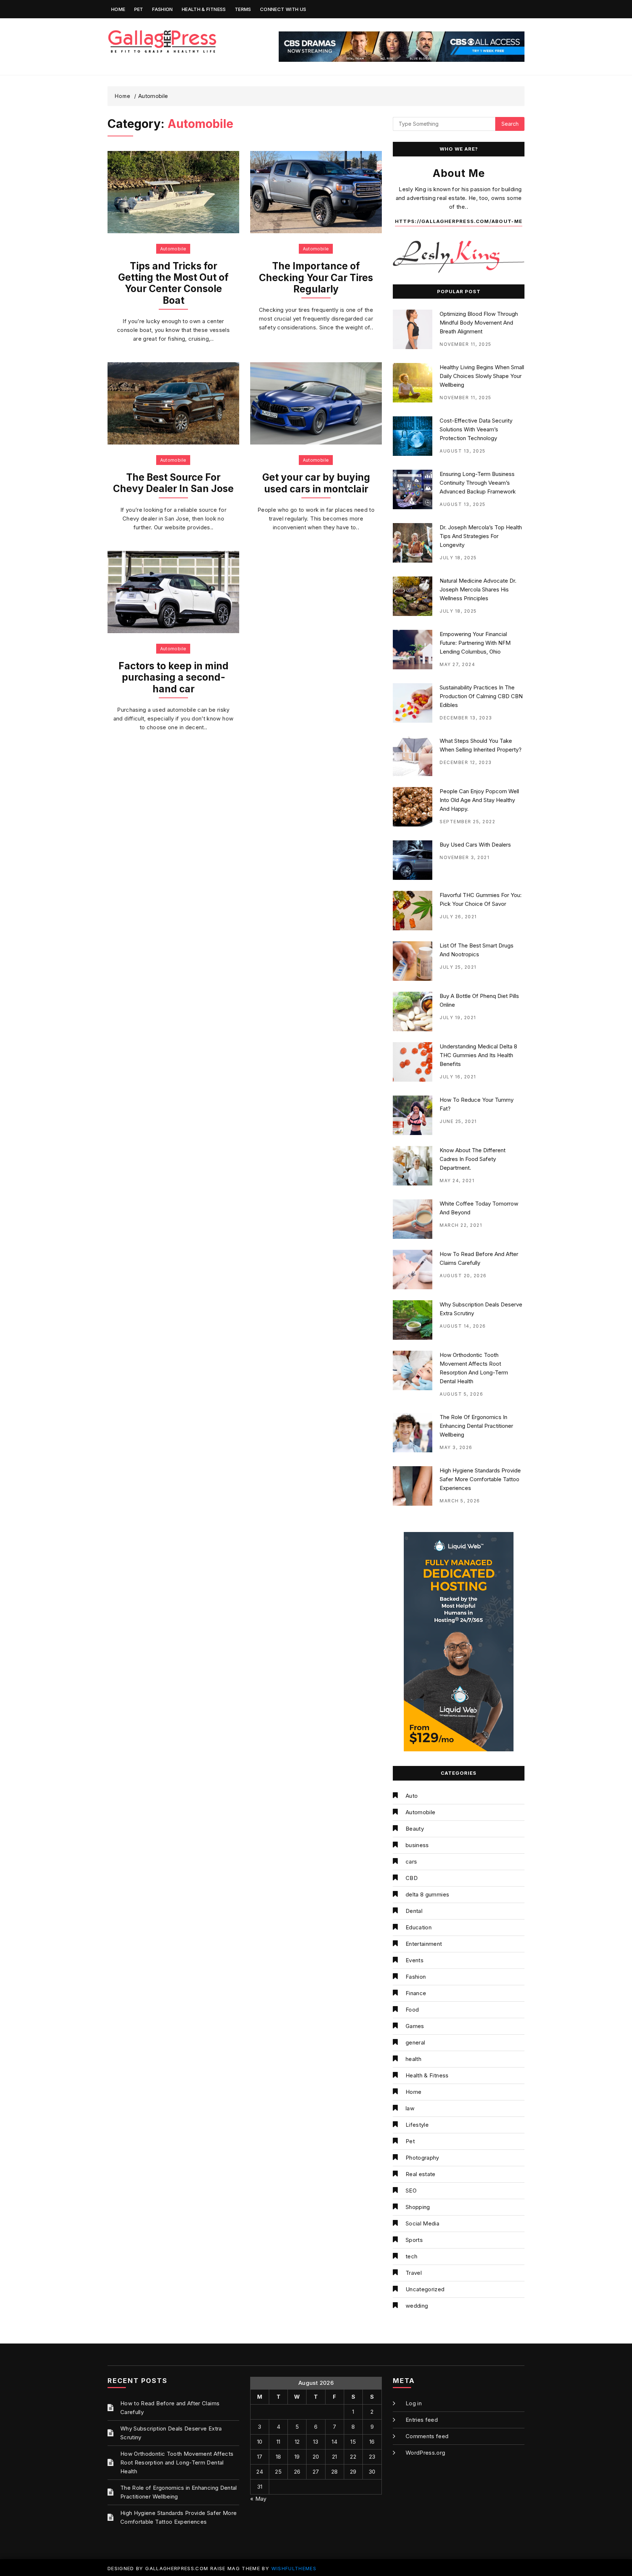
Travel (414, 2273)
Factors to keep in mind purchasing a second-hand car (174, 677)
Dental (414, 1911)
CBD (412, 1878)
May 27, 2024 (457, 664)
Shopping (418, 2207)
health (413, 2059)
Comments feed (427, 2436)
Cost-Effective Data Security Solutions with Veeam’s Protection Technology (476, 429)
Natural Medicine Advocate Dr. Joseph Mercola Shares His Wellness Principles (478, 589)
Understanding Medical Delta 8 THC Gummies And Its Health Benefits (478, 1055)
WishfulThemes (294, 2568)
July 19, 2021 (458, 1017)
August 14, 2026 (463, 1326)
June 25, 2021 (458, 1121)
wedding (417, 2306)
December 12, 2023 (466, 762)
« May (258, 2499)
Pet (139, 9)
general (415, 2042)
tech (411, 2256)
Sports (414, 2240)
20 (316, 2457)
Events (415, 1960)
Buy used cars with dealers (475, 845)
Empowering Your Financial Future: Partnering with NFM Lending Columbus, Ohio (475, 643)
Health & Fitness (204, 9)
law (410, 2108)
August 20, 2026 (463, 1276)
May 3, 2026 (456, 1447)
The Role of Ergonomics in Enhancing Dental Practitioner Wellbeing (476, 1426)
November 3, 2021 (464, 857)
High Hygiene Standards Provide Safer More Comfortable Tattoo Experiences (480, 1479)
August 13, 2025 (463, 451)
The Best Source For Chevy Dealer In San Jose (173, 483)
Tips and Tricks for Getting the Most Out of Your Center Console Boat (173, 283)
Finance (416, 1993)
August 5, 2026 (461, 1394)
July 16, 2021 (458, 1077)
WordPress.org (426, 2453)
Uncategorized (425, 2289)
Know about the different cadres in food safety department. (473, 1159)
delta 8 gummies (427, 1894)
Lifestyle (417, 2125)
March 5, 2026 (460, 1501)
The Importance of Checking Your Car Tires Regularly (316, 277)
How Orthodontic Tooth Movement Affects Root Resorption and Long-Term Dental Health (177, 2462)
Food (412, 2010)
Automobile (173, 249)
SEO (411, 2191)
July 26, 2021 (458, 917)
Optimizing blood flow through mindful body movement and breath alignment (479, 323)
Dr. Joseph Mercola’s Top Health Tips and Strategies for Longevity (481, 536)
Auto (412, 1796)
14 (334, 2442)
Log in (414, 2403)
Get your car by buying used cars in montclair (316, 483)
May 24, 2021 (457, 1181)
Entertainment (424, 1944)
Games (415, 2026)
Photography (422, 2158)
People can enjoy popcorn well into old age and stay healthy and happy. (479, 800)
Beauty (415, 1829)
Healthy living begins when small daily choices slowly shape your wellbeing (482, 376)
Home (118, 9)
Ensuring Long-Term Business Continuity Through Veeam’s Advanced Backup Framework (478, 483)
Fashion (162, 9)
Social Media (422, 2223)
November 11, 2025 (466, 344)
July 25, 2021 (458, 967)
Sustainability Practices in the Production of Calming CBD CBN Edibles (481, 696)
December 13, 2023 (466, 718)
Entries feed (422, 2420)
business (417, 1845)
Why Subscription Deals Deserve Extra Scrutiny (171, 2433)
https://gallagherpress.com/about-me (459, 221)
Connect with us (283, 9)
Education (419, 1927)
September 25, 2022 (467, 822)
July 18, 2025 (458, 558)
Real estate (421, 2174)
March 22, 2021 (461, 1225)
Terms (243, 9)
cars (411, 1862)
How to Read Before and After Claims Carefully (170, 2408)
